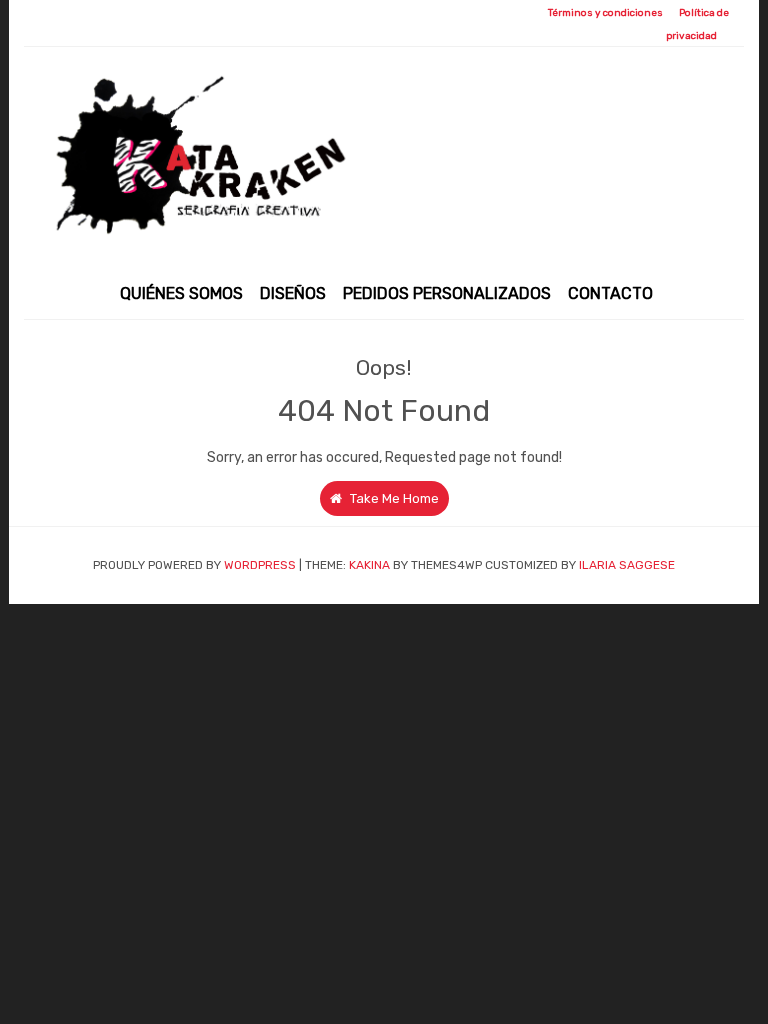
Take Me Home (393, 498)
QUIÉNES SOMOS (181, 293)
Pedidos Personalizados (447, 293)
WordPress (260, 565)
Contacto (610, 293)
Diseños (293, 293)
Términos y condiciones (605, 13)
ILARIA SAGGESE (627, 565)
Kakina (369, 565)
